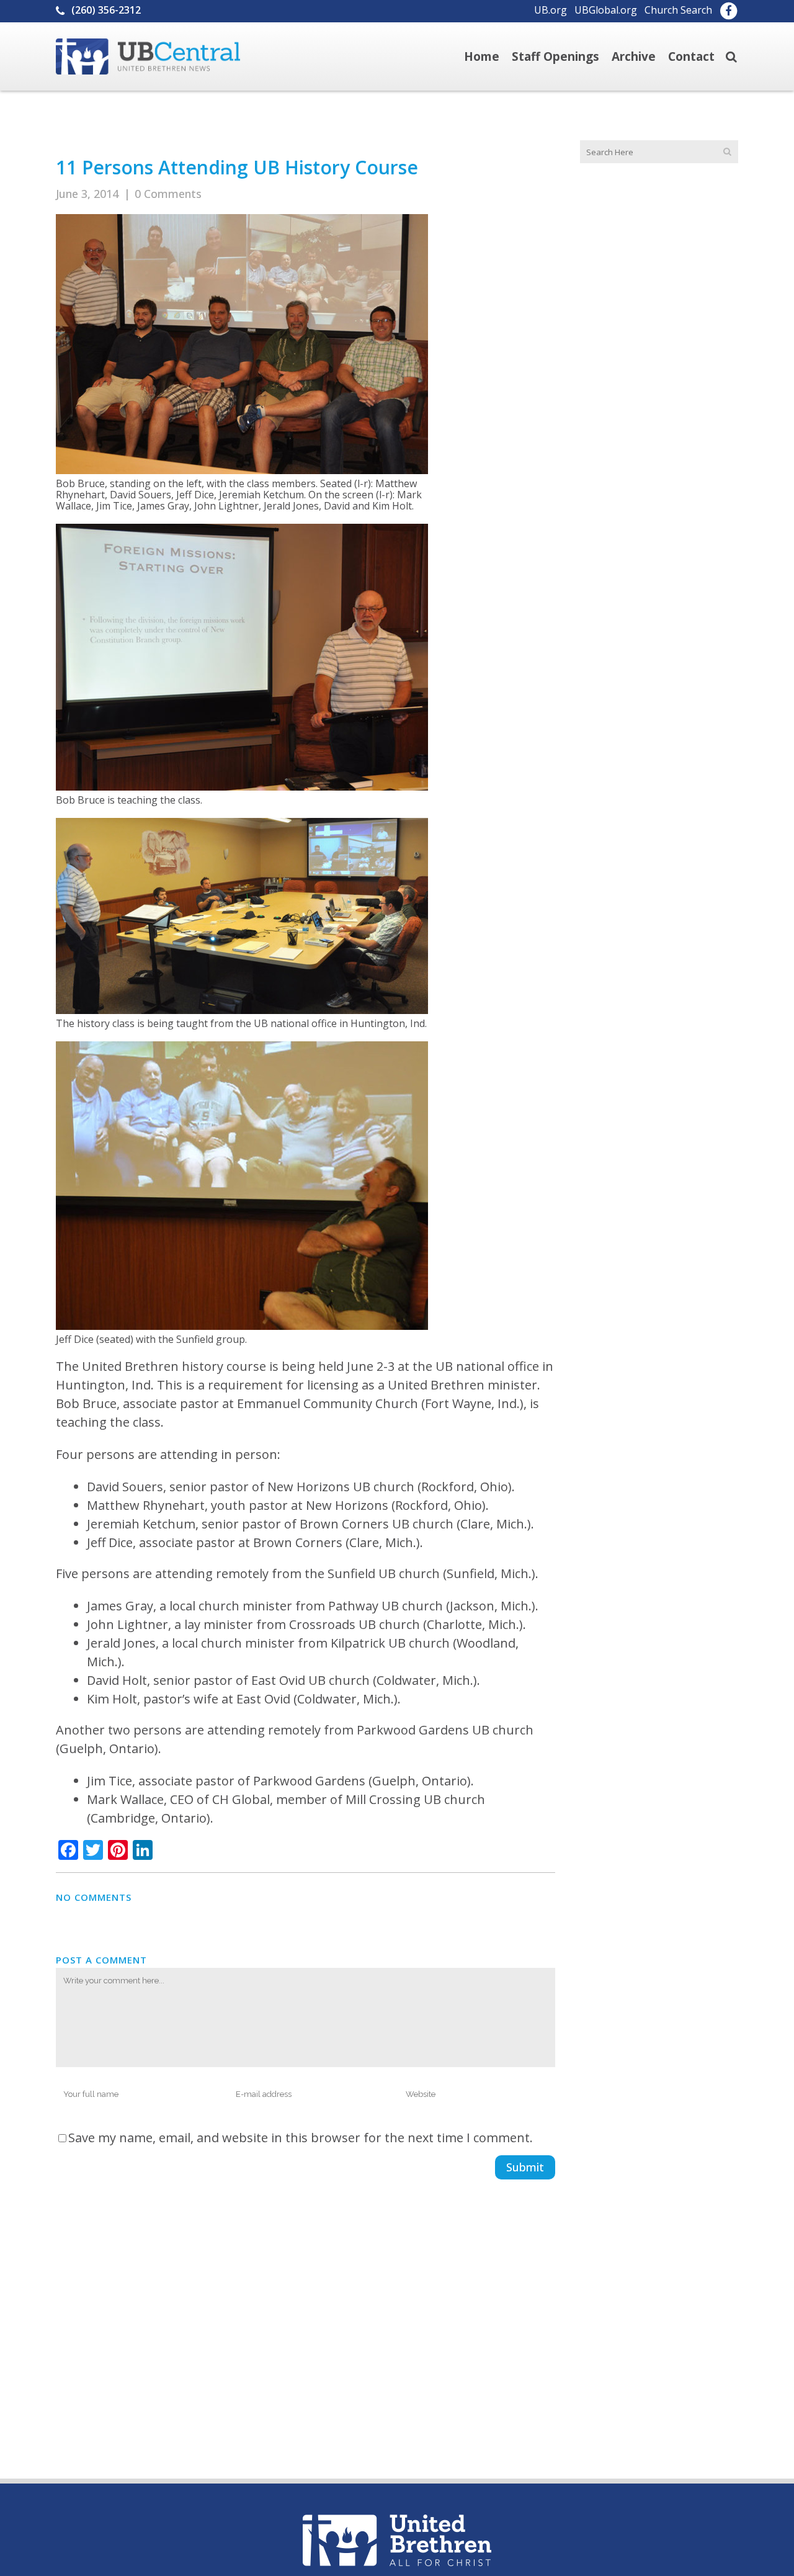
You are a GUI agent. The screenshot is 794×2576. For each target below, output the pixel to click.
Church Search (678, 10)
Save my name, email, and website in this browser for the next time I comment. (301, 2138)
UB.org (551, 10)
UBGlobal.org (606, 10)
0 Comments (168, 194)
